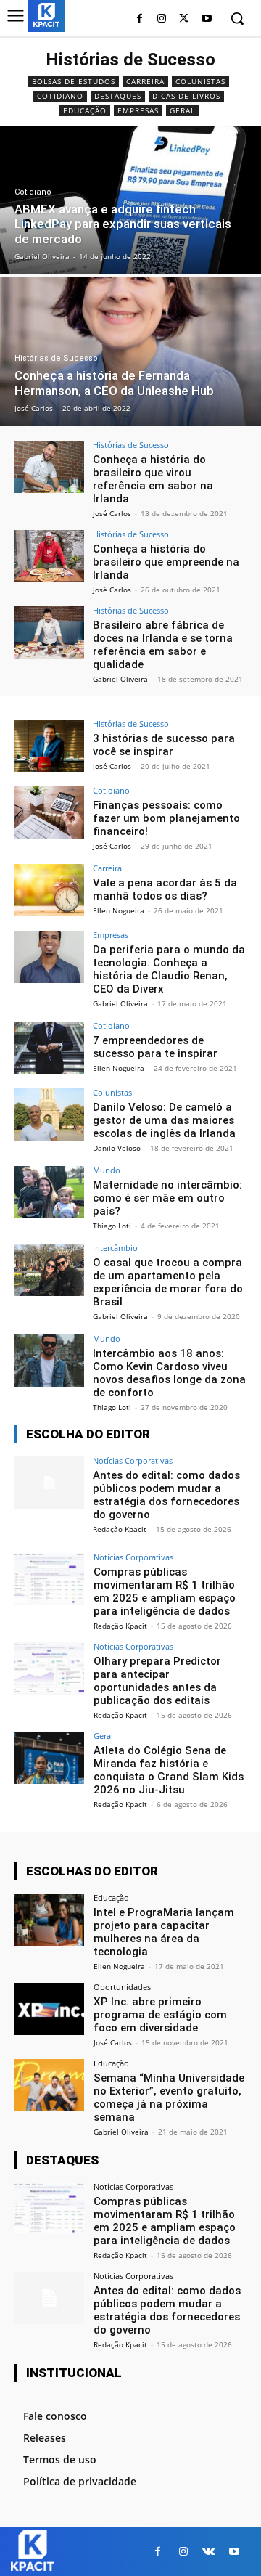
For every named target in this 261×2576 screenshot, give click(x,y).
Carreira (145, 81)
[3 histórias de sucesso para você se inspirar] (49, 746)
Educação (85, 110)
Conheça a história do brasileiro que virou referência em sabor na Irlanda (153, 479)
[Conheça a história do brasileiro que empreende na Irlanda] (49, 556)
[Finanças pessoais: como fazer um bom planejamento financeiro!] (49, 812)
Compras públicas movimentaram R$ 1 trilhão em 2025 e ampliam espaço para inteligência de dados (165, 1591)
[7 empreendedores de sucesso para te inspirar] (49, 1048)
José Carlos (112, 513)
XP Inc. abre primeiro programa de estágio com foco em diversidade (160, 2015)
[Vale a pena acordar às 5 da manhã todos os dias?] (49, 890)
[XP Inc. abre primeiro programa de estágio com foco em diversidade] (49, 2009)
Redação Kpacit (120, 1529)
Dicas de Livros (186, 96)
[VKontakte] (208, 2552)
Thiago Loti (112, 1226)
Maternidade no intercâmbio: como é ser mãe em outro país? (167, 1198)
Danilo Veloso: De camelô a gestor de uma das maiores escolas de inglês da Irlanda (164, 1120)
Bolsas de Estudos (74, 81)
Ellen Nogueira (119, 910)
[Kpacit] (46, 15)
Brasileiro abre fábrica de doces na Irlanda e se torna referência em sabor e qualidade (163, 645)
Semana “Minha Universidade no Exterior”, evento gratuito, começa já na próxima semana (169, 2098)
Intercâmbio (115, 1248)
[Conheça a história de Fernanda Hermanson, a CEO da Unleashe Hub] (130, 352)
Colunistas (200, 81)
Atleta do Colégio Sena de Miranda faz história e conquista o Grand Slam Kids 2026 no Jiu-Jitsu (169, 1770)
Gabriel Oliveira (120, 679)
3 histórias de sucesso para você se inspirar (164, 745)
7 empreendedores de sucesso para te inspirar (155, 1047)
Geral (182, 110)
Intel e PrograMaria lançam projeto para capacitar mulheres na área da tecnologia (164, 1932)
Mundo (107, 1170)
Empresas (138, 110)
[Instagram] (162, 19)
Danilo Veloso (117, 1148)
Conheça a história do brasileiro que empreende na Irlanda (166, 562)
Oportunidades (122, 1987)
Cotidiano (60, 96)
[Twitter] (184, 19)
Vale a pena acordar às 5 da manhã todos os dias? (165, 889)
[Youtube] (206, 19)
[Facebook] (140, 19)
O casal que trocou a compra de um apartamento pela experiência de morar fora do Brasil (168, 1282)
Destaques (118, 96)
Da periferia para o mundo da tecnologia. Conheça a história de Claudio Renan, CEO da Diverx (169, 969)
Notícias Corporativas (133, 1460)
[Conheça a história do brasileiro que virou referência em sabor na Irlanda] (49, 467)
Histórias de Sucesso (56, 358)
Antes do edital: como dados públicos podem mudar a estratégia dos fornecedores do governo (166, 1495)
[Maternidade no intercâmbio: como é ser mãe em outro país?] (49, 1192)
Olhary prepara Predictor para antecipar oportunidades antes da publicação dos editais (157, 1681)
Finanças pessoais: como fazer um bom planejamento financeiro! (166, 818)
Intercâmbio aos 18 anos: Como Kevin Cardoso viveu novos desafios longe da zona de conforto (169, 1373)
